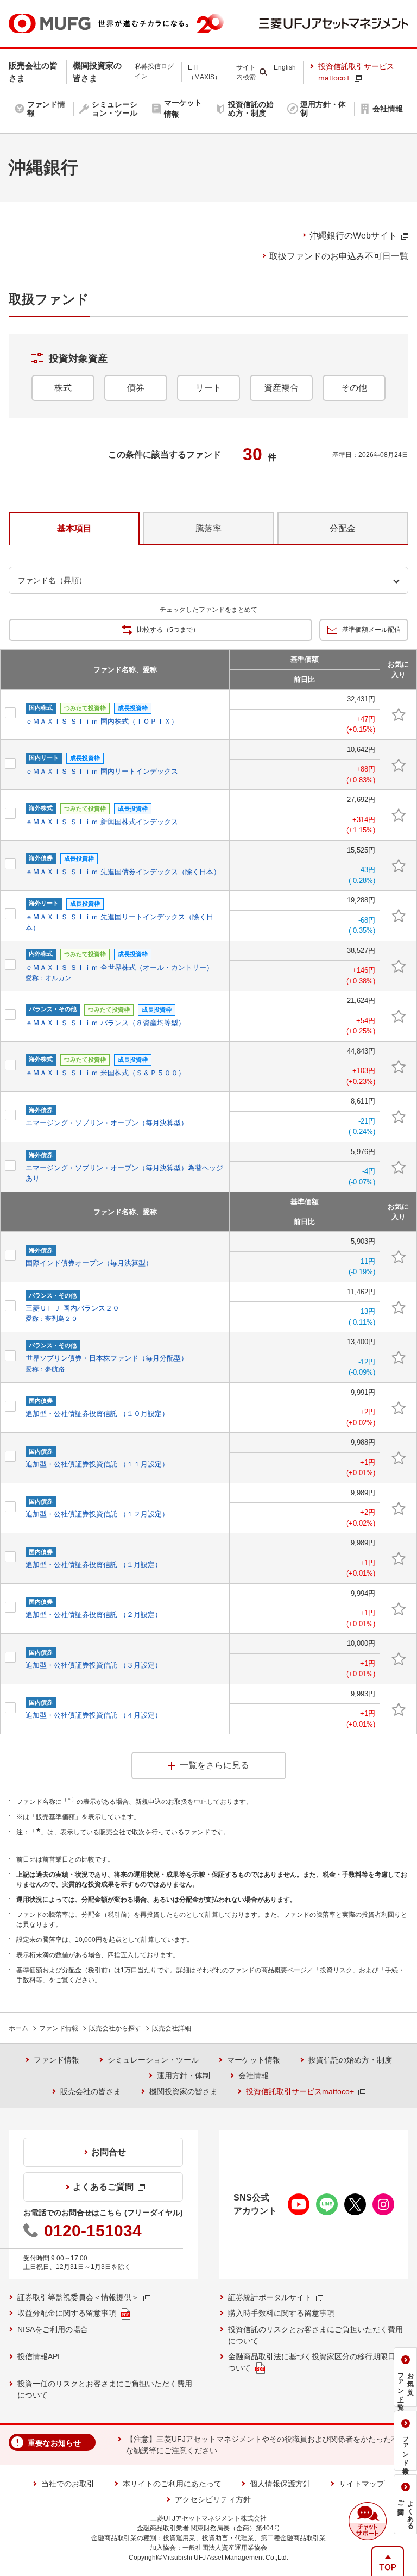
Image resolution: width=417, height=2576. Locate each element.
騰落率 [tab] (208, 528)
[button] (368, 2521)
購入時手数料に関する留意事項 (281, 2313)
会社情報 (254, 2076)
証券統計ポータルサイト (270, 2297)
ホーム (18, 2028)
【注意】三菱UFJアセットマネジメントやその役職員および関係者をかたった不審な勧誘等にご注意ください (266, 2445)
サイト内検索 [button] (246, 72)
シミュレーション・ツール (153, 2060)
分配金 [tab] (343, 528)
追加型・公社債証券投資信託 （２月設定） (94, 1615)
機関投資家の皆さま (184, 2091)
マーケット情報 (254, 2060)
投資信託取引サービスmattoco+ (356, 72)
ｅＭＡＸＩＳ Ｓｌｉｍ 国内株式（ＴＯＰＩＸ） (102, 721)
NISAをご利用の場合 (53, 2329)
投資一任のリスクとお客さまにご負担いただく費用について (105, 2389)
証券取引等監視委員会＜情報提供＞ (78, 2297)
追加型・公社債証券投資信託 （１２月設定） (97, 1514)
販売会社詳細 (172, 2028)
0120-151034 (93, 2231)
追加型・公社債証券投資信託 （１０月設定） (97, 1414)
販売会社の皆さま (91, 2091)
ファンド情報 (59, 2028)
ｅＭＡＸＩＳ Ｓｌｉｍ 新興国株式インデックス (102, 822)
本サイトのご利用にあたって (172, 2484)
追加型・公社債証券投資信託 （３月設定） (94, 1665)
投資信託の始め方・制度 (350, 2060)
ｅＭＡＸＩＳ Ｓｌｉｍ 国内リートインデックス (102, 771)
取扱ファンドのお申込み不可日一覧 (339, 256)
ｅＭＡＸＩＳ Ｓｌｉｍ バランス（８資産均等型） (105, 1023)
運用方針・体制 (184, 2076)
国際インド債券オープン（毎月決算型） (89, 1263)
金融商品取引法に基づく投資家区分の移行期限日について (315, 2362)
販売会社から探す (115, 2028)
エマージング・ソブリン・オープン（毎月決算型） (107, 1123)
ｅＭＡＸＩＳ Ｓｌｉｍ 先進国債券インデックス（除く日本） (123, 872)
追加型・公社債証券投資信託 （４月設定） (94, 1715)
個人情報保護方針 (280, 2484)
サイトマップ (362, 2484)
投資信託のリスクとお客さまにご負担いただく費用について (315, 2335)
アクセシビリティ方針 (213, 2499)
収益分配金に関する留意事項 (67, 2313)
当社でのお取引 (68, 2484)
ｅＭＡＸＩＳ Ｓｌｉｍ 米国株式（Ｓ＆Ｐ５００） (105, 1073)
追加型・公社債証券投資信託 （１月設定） (94, 1565)
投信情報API (39, 2356)
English (285, 67)
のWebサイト (353, 236)
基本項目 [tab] (74, 528)
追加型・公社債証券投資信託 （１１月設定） (97, 1464)
